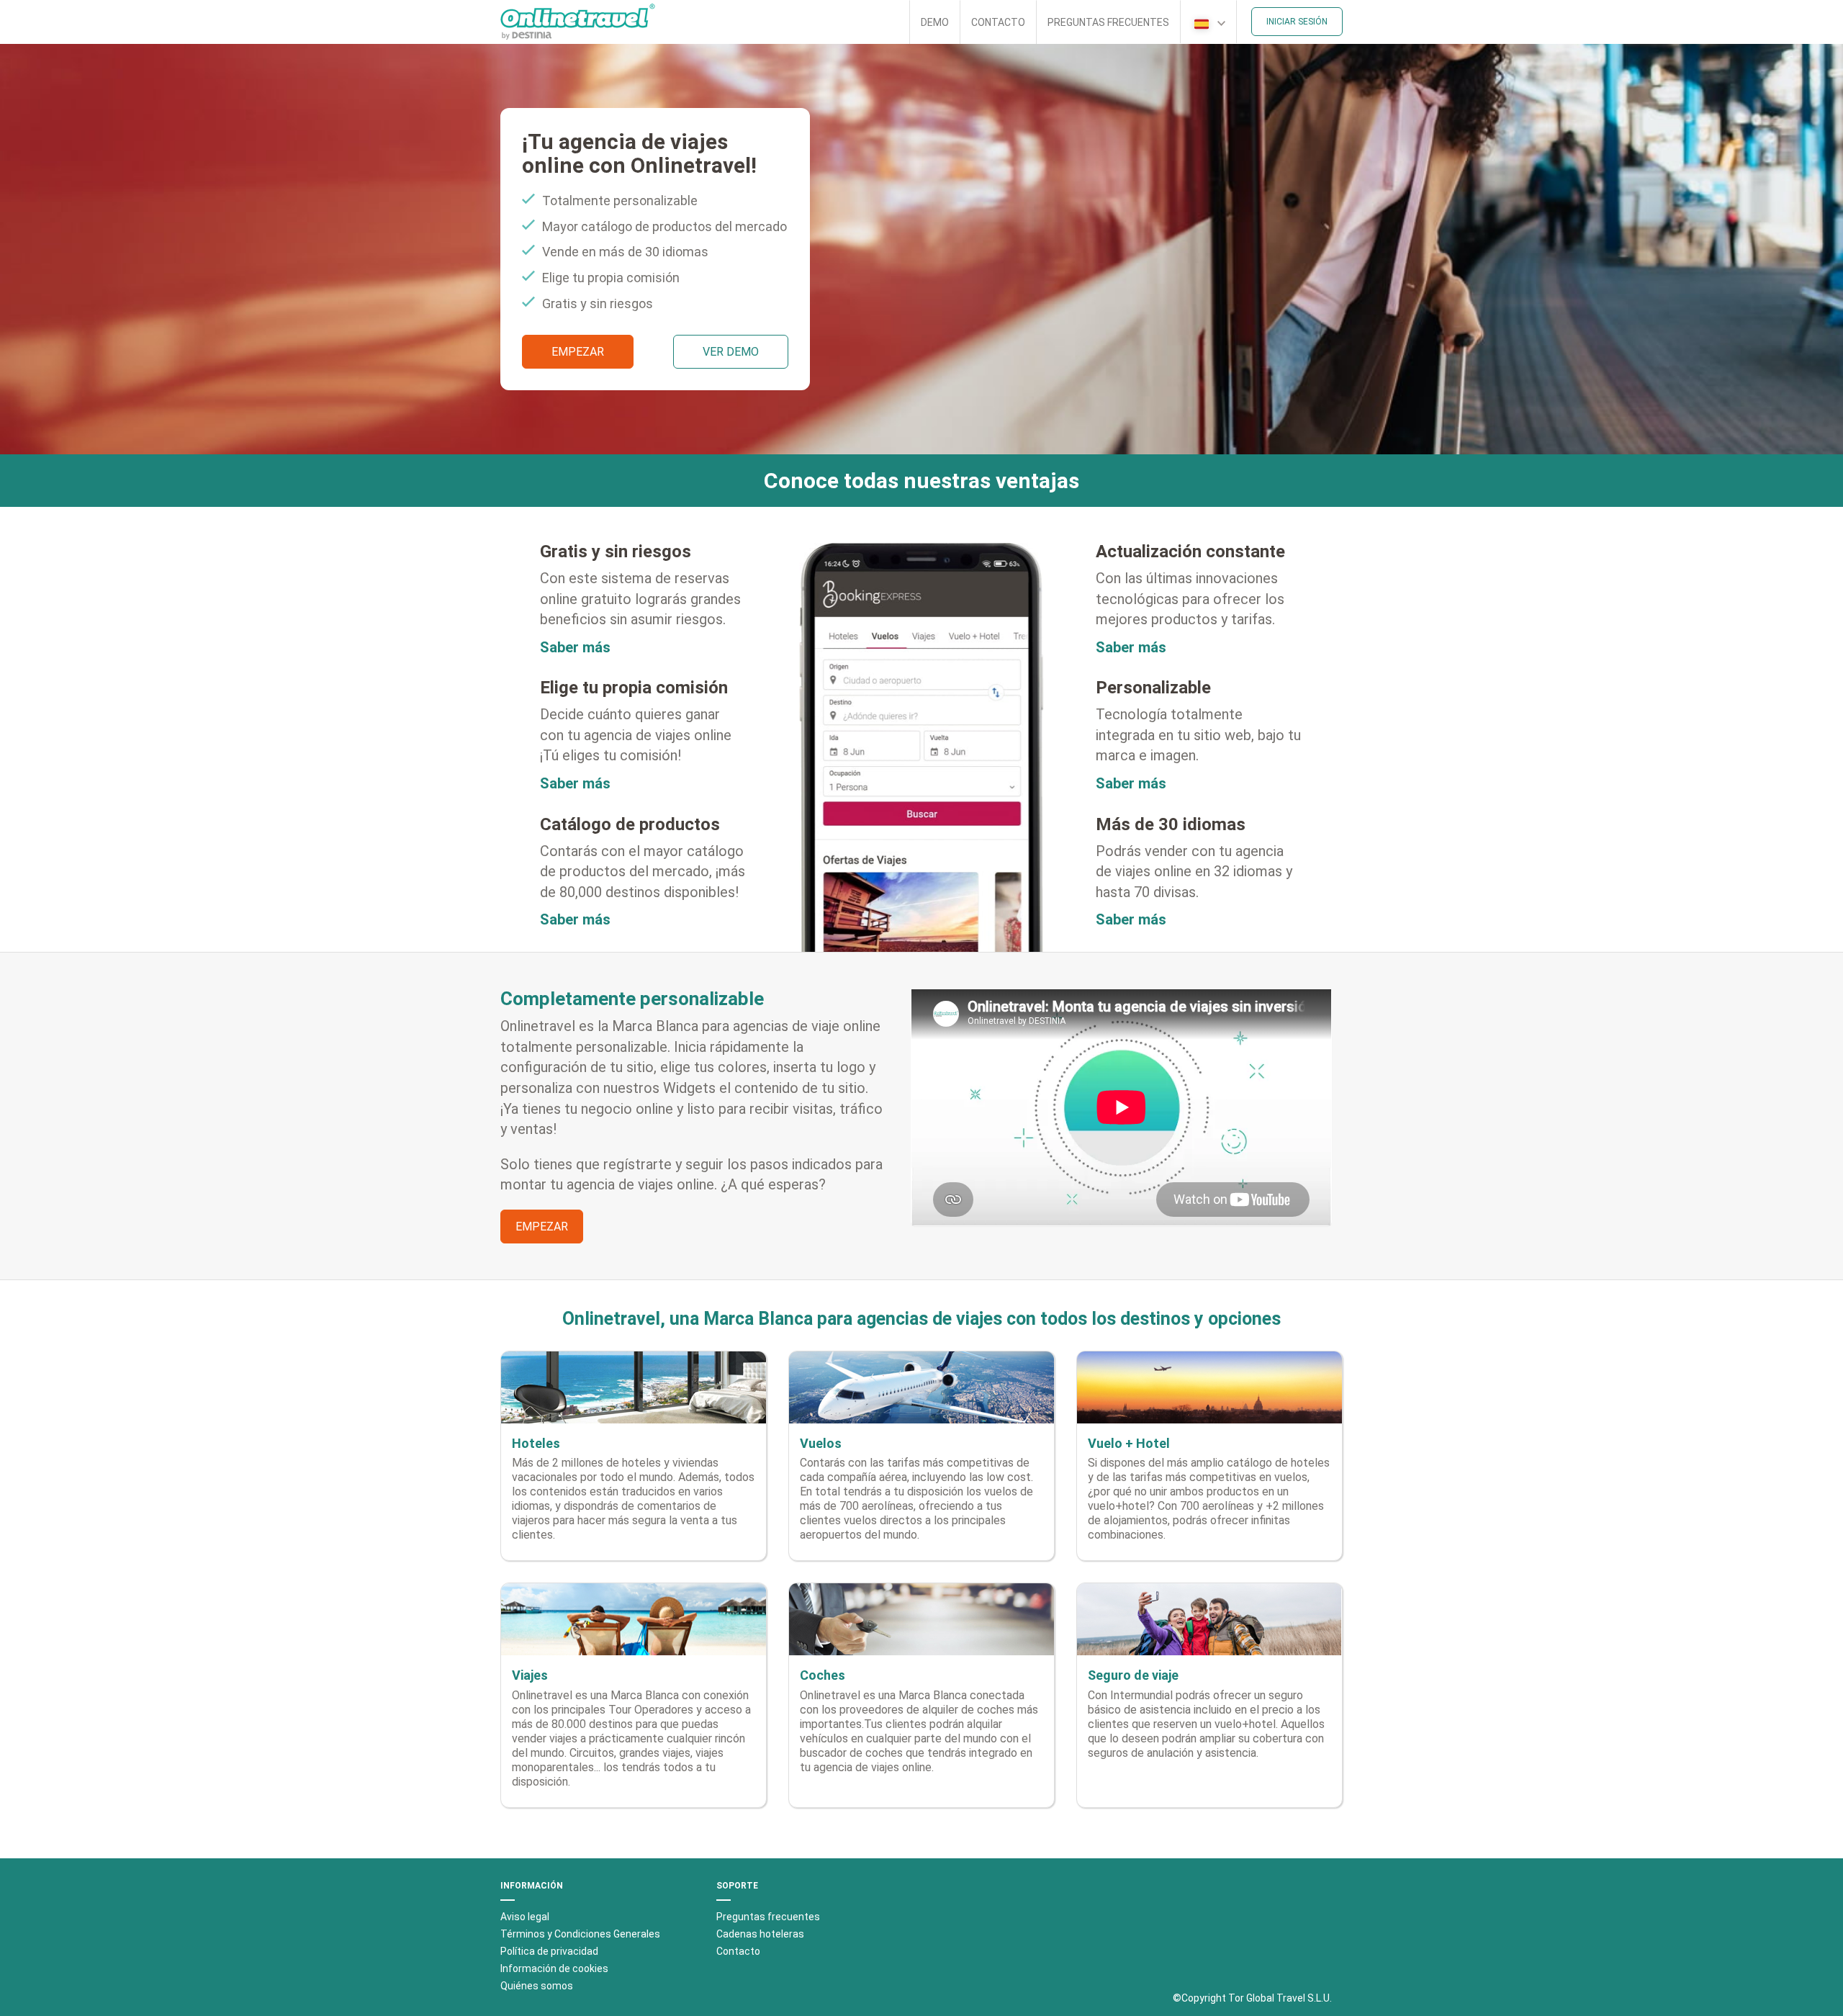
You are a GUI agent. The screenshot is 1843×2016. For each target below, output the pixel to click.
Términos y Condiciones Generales (580, 1934)
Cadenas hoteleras (760, 1934)
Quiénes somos (537, 1986)
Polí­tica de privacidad (549, 1951)
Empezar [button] (578, 352)
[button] (1208, 22)
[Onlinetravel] (578, 22)
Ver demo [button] (731, 352)
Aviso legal (525, 1917)
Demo (935, 22)
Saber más (575, 647)
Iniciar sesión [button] (1297, 22)
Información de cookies (554, 1968)
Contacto (998, 22)
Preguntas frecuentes (1108, 22)
